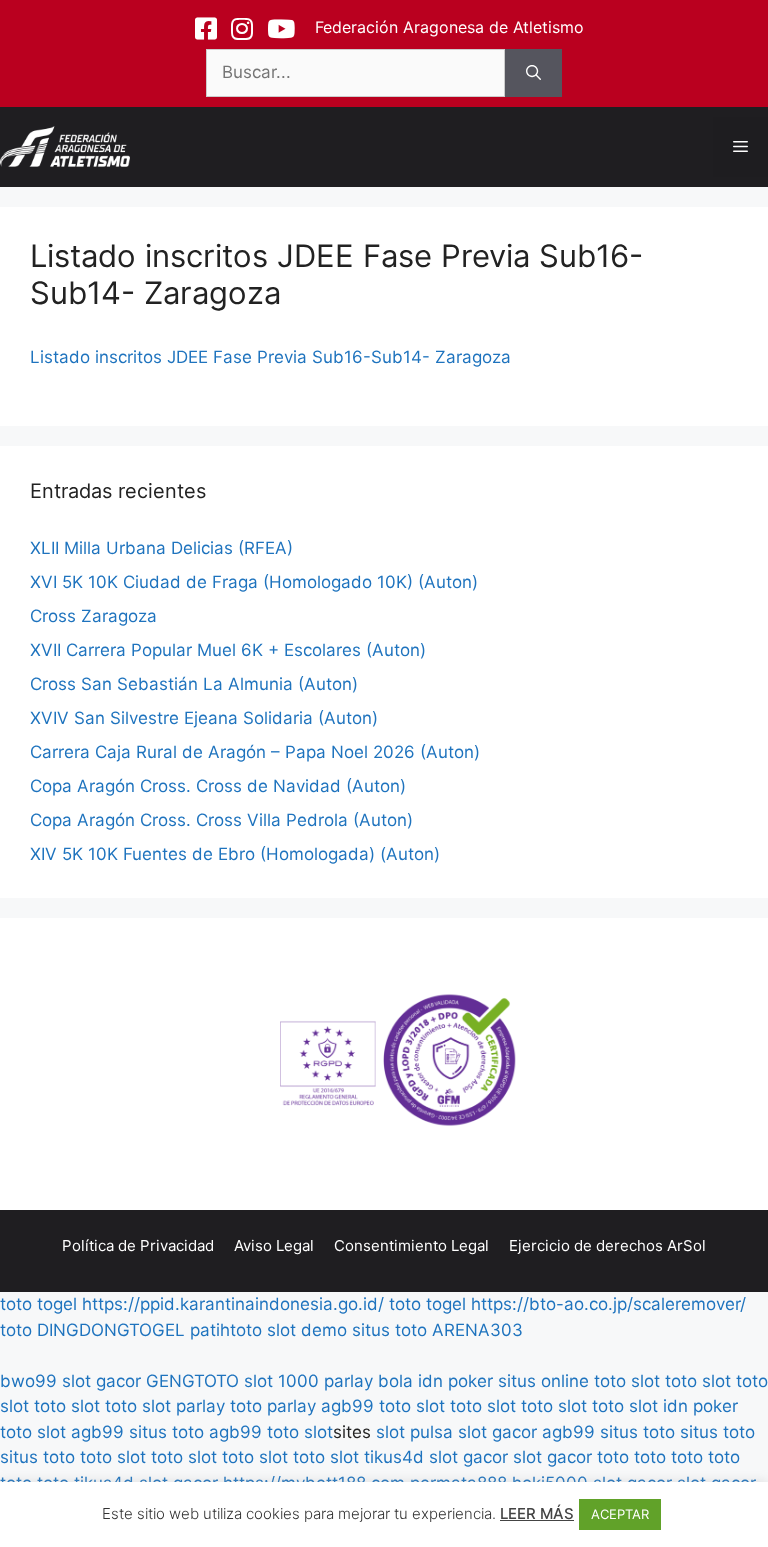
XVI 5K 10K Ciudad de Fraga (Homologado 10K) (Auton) (254, 582)
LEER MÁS (537, 1513)
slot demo (307, 1330)
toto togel (38, 1304)
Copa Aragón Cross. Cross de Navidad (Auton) (218, 786)
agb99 (347, 1406)
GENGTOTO (192, 1381)
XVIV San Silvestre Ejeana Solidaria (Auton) (204, 718)
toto (16, 1330)
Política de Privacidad (138, 1245)
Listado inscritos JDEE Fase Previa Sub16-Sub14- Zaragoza (270, 357)
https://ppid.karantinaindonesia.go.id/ (233, 1304)
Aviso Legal (274, 1245)
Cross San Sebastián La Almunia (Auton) (194, 684)
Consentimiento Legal (411, 1245)
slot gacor (101, 1381)
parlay (200, 1406)
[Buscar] (533, 73)
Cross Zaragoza (93, 616)
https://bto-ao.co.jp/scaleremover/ (608, 1304)
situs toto (389, 1330)
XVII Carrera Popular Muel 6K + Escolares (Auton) (228, 650)
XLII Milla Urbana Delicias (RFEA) (161, 548)
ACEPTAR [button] (620, 1514)
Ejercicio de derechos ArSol (607, 1245)
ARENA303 (477, 1330)
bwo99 (28, 1381)
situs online (543, 1381)
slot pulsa (414, 1432)
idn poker (455, 1381)
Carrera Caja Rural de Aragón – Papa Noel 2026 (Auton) (255, 752)
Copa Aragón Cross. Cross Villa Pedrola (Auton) (221, 820)
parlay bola (368, 1381)
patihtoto (226, 1330)
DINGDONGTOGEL (111, 1330)
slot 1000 (281, 1381)
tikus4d (394, 1457)
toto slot (627, 1381)
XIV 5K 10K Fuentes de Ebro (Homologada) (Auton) (235, 854)
